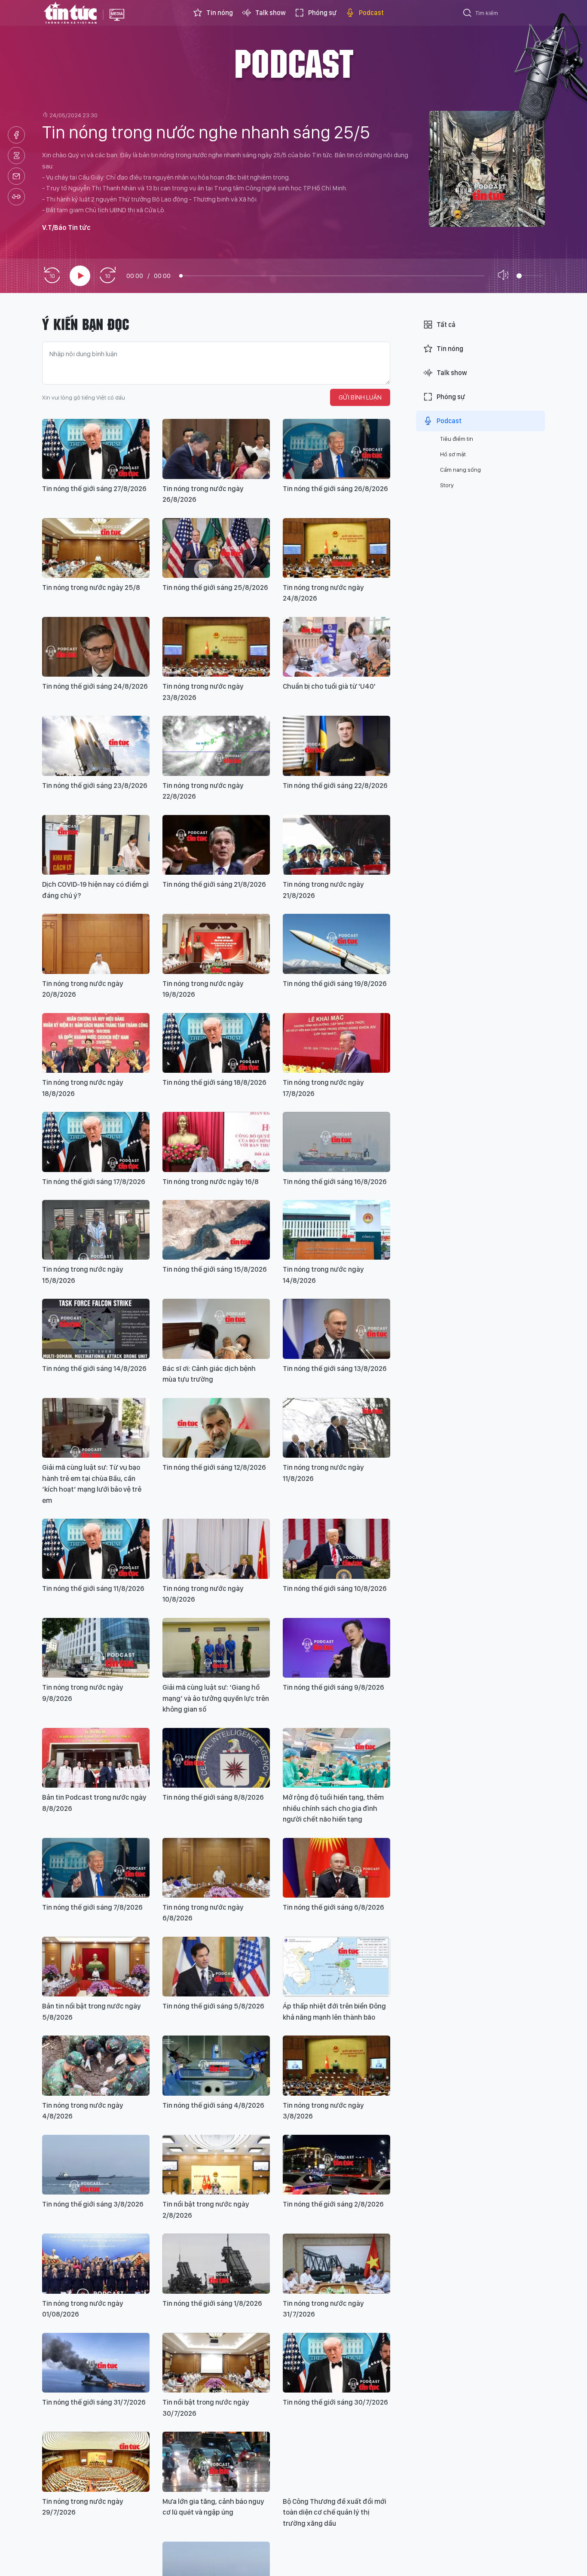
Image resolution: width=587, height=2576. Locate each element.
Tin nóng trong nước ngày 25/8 (91, 587)
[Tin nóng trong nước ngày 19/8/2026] (216, 944)
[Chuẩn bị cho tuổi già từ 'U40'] (336, 647)
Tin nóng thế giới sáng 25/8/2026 (215, 587)
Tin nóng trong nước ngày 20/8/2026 (83, 989)
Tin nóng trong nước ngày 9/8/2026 (83, 1693)
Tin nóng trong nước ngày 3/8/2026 (323, 2111)
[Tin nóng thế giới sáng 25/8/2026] (216, 548)
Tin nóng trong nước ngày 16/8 (211, 1181)
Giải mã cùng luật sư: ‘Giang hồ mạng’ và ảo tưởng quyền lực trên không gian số (216, 1698)
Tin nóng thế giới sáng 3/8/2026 (93, 2204)
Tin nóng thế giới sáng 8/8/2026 (213, 1797)
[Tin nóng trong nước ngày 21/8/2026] (336, 845)
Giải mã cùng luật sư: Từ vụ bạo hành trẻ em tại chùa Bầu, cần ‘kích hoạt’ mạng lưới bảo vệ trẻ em (92, 1484)
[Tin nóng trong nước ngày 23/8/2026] (216, 647)
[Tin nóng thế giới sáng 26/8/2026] (336, 449)
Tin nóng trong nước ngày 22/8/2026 (203, 791)
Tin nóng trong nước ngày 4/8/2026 (83, 2111)
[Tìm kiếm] (468, 14)
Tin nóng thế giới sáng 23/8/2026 (95, 785)
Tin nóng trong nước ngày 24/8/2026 (323, 593)
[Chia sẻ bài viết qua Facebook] (16, 135)
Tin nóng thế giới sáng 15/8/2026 (215, 1269)
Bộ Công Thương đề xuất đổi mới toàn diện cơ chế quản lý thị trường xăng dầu (335, 2512)
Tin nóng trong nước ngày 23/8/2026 (203, 692)
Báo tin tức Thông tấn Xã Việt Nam (117, 21)
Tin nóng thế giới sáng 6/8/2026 (333, 1907)
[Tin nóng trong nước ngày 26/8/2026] (216, 449)
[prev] (52, 276)
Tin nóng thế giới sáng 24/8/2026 (95, 686)
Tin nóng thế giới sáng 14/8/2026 (94, 1368)
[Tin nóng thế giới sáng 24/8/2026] (96, 647)
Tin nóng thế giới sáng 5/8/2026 (213, 2006)
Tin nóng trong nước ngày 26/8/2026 (203, 494)
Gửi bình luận (360, 397)
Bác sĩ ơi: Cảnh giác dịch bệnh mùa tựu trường (209, 1374)
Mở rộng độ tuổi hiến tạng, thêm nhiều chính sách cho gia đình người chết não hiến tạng (333, 1808)
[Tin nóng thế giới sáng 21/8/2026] (216, 845)
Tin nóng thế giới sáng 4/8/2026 (213, 2105)
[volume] (505, 276)
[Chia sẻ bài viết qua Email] (16, 176)
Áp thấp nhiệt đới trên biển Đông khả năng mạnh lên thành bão (334, 2011)
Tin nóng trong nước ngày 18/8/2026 (83, 1088)
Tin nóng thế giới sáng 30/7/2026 (335, 2402)
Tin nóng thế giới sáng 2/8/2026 (333, 2204)
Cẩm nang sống (460, 470)
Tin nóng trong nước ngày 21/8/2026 (323, 890)
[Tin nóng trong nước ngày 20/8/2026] (96, 944)
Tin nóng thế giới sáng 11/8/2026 (93, 1588)
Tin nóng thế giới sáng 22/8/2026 (335, 785)
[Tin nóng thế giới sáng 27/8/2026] (96, 449)
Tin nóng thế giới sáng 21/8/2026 (214, 884)
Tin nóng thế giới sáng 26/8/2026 (335, 488)
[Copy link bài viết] (16, 197)
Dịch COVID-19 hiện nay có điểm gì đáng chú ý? (95, 890)
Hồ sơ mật (453, 454)
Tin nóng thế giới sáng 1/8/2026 (212, 2303)
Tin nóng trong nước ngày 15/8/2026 (83, 1275)
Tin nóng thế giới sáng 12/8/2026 (214, 1467)
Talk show (271, 13)
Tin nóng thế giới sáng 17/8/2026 (94, 1181)
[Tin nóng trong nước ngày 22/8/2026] (216, 746)
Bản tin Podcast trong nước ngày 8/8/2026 (94, 1803)
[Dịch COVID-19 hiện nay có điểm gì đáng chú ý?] (96, 845)
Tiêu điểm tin (457, 439)
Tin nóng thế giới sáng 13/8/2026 (335, 1368)
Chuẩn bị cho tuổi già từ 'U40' (329, 686)
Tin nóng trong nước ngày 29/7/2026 (83, 2507)
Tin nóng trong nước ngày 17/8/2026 (323, 1088)
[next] (107, 276)
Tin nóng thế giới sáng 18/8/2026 (214, 1082)
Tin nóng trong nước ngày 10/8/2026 (203, 1594)
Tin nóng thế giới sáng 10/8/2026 (335, 1588)
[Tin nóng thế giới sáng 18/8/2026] (216, 1043)
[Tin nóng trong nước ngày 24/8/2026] (336, 548)
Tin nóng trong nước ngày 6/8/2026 (203, 1913)
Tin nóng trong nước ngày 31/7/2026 (323, 2309)
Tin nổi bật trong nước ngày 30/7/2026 (206, 2408)
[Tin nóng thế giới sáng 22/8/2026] (336, 746)
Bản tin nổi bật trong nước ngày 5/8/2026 (92, 2011)
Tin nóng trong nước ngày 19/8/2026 (203, 989)
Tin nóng (220, 13)
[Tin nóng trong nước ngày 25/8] (96, 548)
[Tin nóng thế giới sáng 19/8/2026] (336, 944)
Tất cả (446, 325)
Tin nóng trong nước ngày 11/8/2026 (323, 1473)
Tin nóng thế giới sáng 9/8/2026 (333, 1687)
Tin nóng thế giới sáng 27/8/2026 (94, 488)
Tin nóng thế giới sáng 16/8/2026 (335, 1181)
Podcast (371, 13)
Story (447, 485)
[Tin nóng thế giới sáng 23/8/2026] (96, 746)
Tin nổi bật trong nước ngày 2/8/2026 (206, 2210)
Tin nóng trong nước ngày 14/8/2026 (323, 1275)
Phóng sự (322, 13)
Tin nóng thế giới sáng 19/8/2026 (335, 983)
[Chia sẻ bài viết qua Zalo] (16, 156)
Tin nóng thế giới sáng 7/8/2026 (92, 1907)
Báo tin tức (70, 13)
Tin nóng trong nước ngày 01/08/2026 (83, 2309)
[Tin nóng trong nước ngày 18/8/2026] (96, 1043)
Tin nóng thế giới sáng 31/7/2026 (94, 2402)
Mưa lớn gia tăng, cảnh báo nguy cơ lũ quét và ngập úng (213, 2507)
